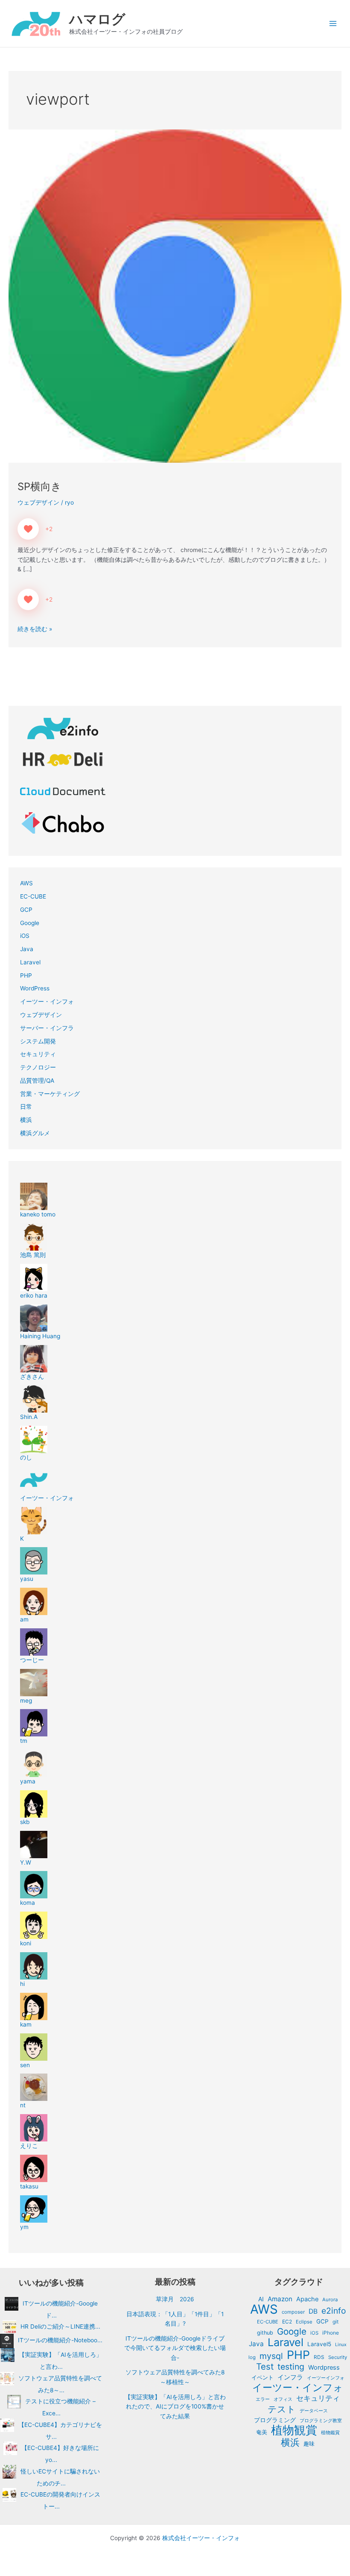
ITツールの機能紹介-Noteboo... (60, 2341)
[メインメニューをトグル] (333, 24)
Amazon (280, 2299)
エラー (263, 2399)
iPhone (331, 2333)
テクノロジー (38, 1067)
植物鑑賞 (330, 2432)
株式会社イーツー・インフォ (201, 2538)
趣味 (309, 2444)
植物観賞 (294, 2431)
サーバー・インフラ (47, 1028)
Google (30, 923)
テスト (282, 2409)
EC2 (287, 2322)
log (252, 2357)
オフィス (283, 2399)
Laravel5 (319, 2344)
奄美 (262, 2432)
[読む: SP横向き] (175, 296)
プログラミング (275, 2420)
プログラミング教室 (321, 2420)
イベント (262, 2377)
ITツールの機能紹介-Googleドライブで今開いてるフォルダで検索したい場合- (175, 2348)
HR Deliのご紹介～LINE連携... (60, 2326)
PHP (26, 975)
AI (261, 2299)
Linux (341, 2345)
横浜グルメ (35, 1133)
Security (338, 2357)
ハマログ (97, 19)
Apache (307, 2299)
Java (27, 949)
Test (265, 2367)
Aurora (330, 2300)
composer (293, 2312)
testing (291, 2367)
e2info (334, 2311)
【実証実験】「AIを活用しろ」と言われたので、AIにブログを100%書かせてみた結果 (175, 2407)
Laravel (30, 962)
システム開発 (38, 1041)
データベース (314, 2411)
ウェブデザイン (38, 502)
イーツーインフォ (326, 2378)
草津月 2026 (175, 2299)
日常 (26, 1107)
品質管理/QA (37, 1081)
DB (313, 2311)
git (335, 2322)
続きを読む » (35, 628)
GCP (26, 910)
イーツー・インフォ (47, 1002)
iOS (25, 936)
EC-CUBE (33, 896)
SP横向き (39, 486)
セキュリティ (38, 1054)
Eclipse (304, 2322)
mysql (271, 2356)
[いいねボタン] (28, 529)
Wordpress (324, 2367)
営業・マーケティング (50, 1094)
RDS (319, 2357)
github (265, 2333)
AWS (26, 883)
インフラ (290, 2377)
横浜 (26, 1120)
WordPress (35, 988)
